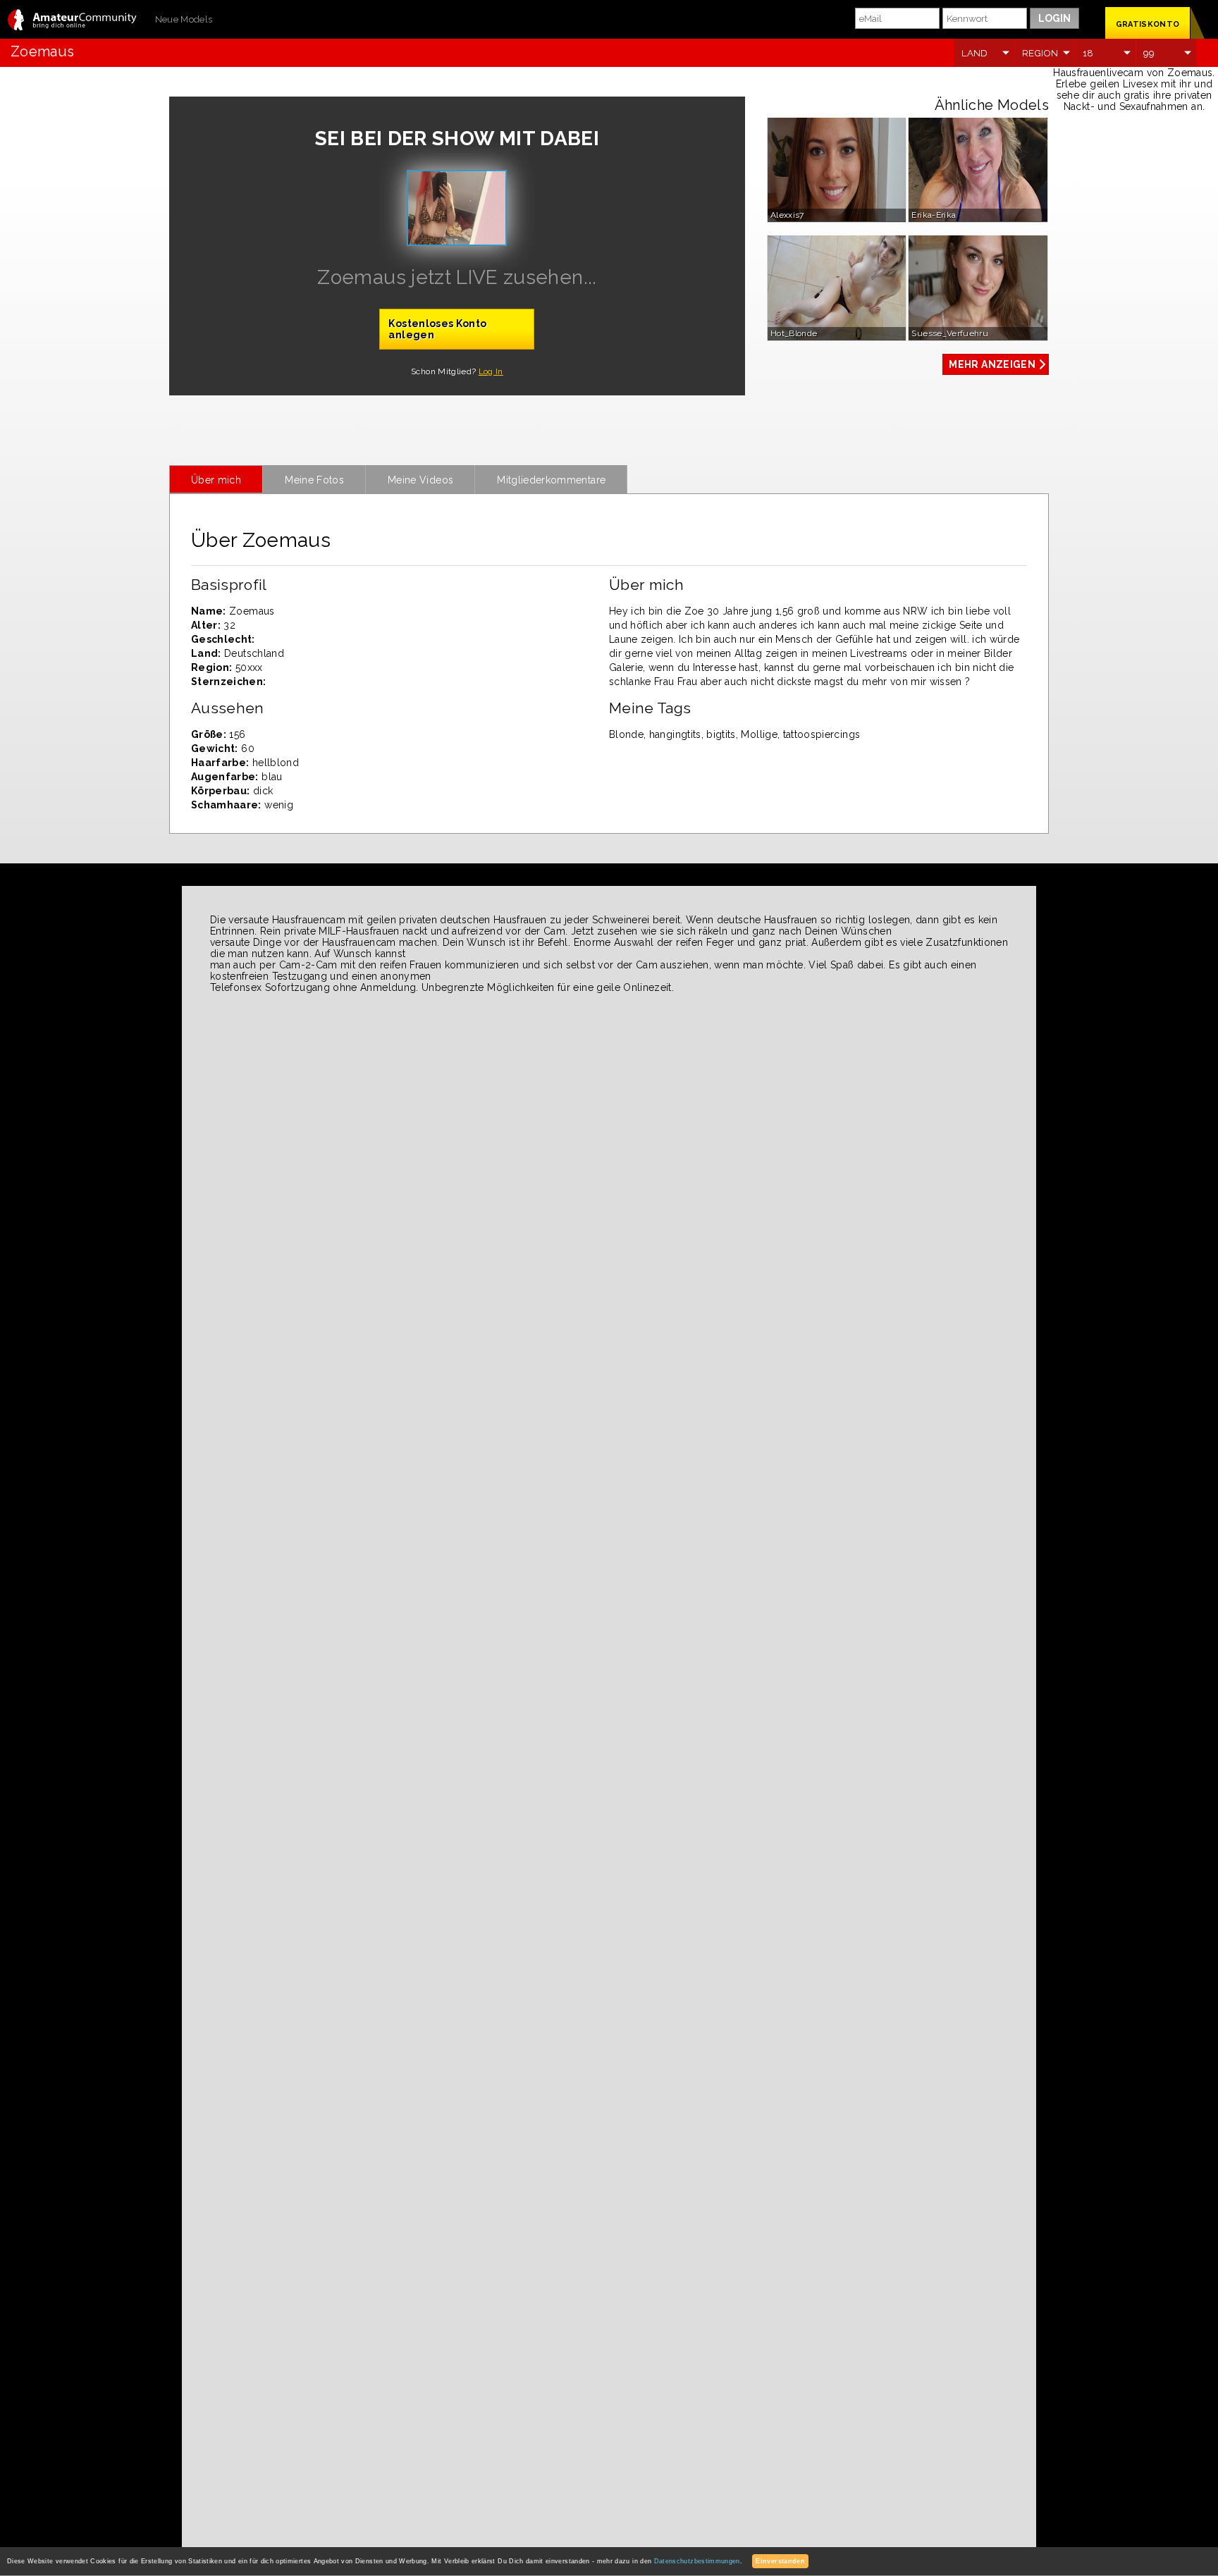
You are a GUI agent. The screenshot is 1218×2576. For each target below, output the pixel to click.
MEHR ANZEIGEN (992, 364)
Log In (491, 371)
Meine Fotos (314, 480)
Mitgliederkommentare (551, 480)
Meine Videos (420, 480)
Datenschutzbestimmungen (697, 2561)
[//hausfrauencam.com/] (72, 21)
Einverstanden (780, 2561)
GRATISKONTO (1148, 24)
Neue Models (184, 19)
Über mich (216, 480)
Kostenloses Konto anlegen (437, 329)
